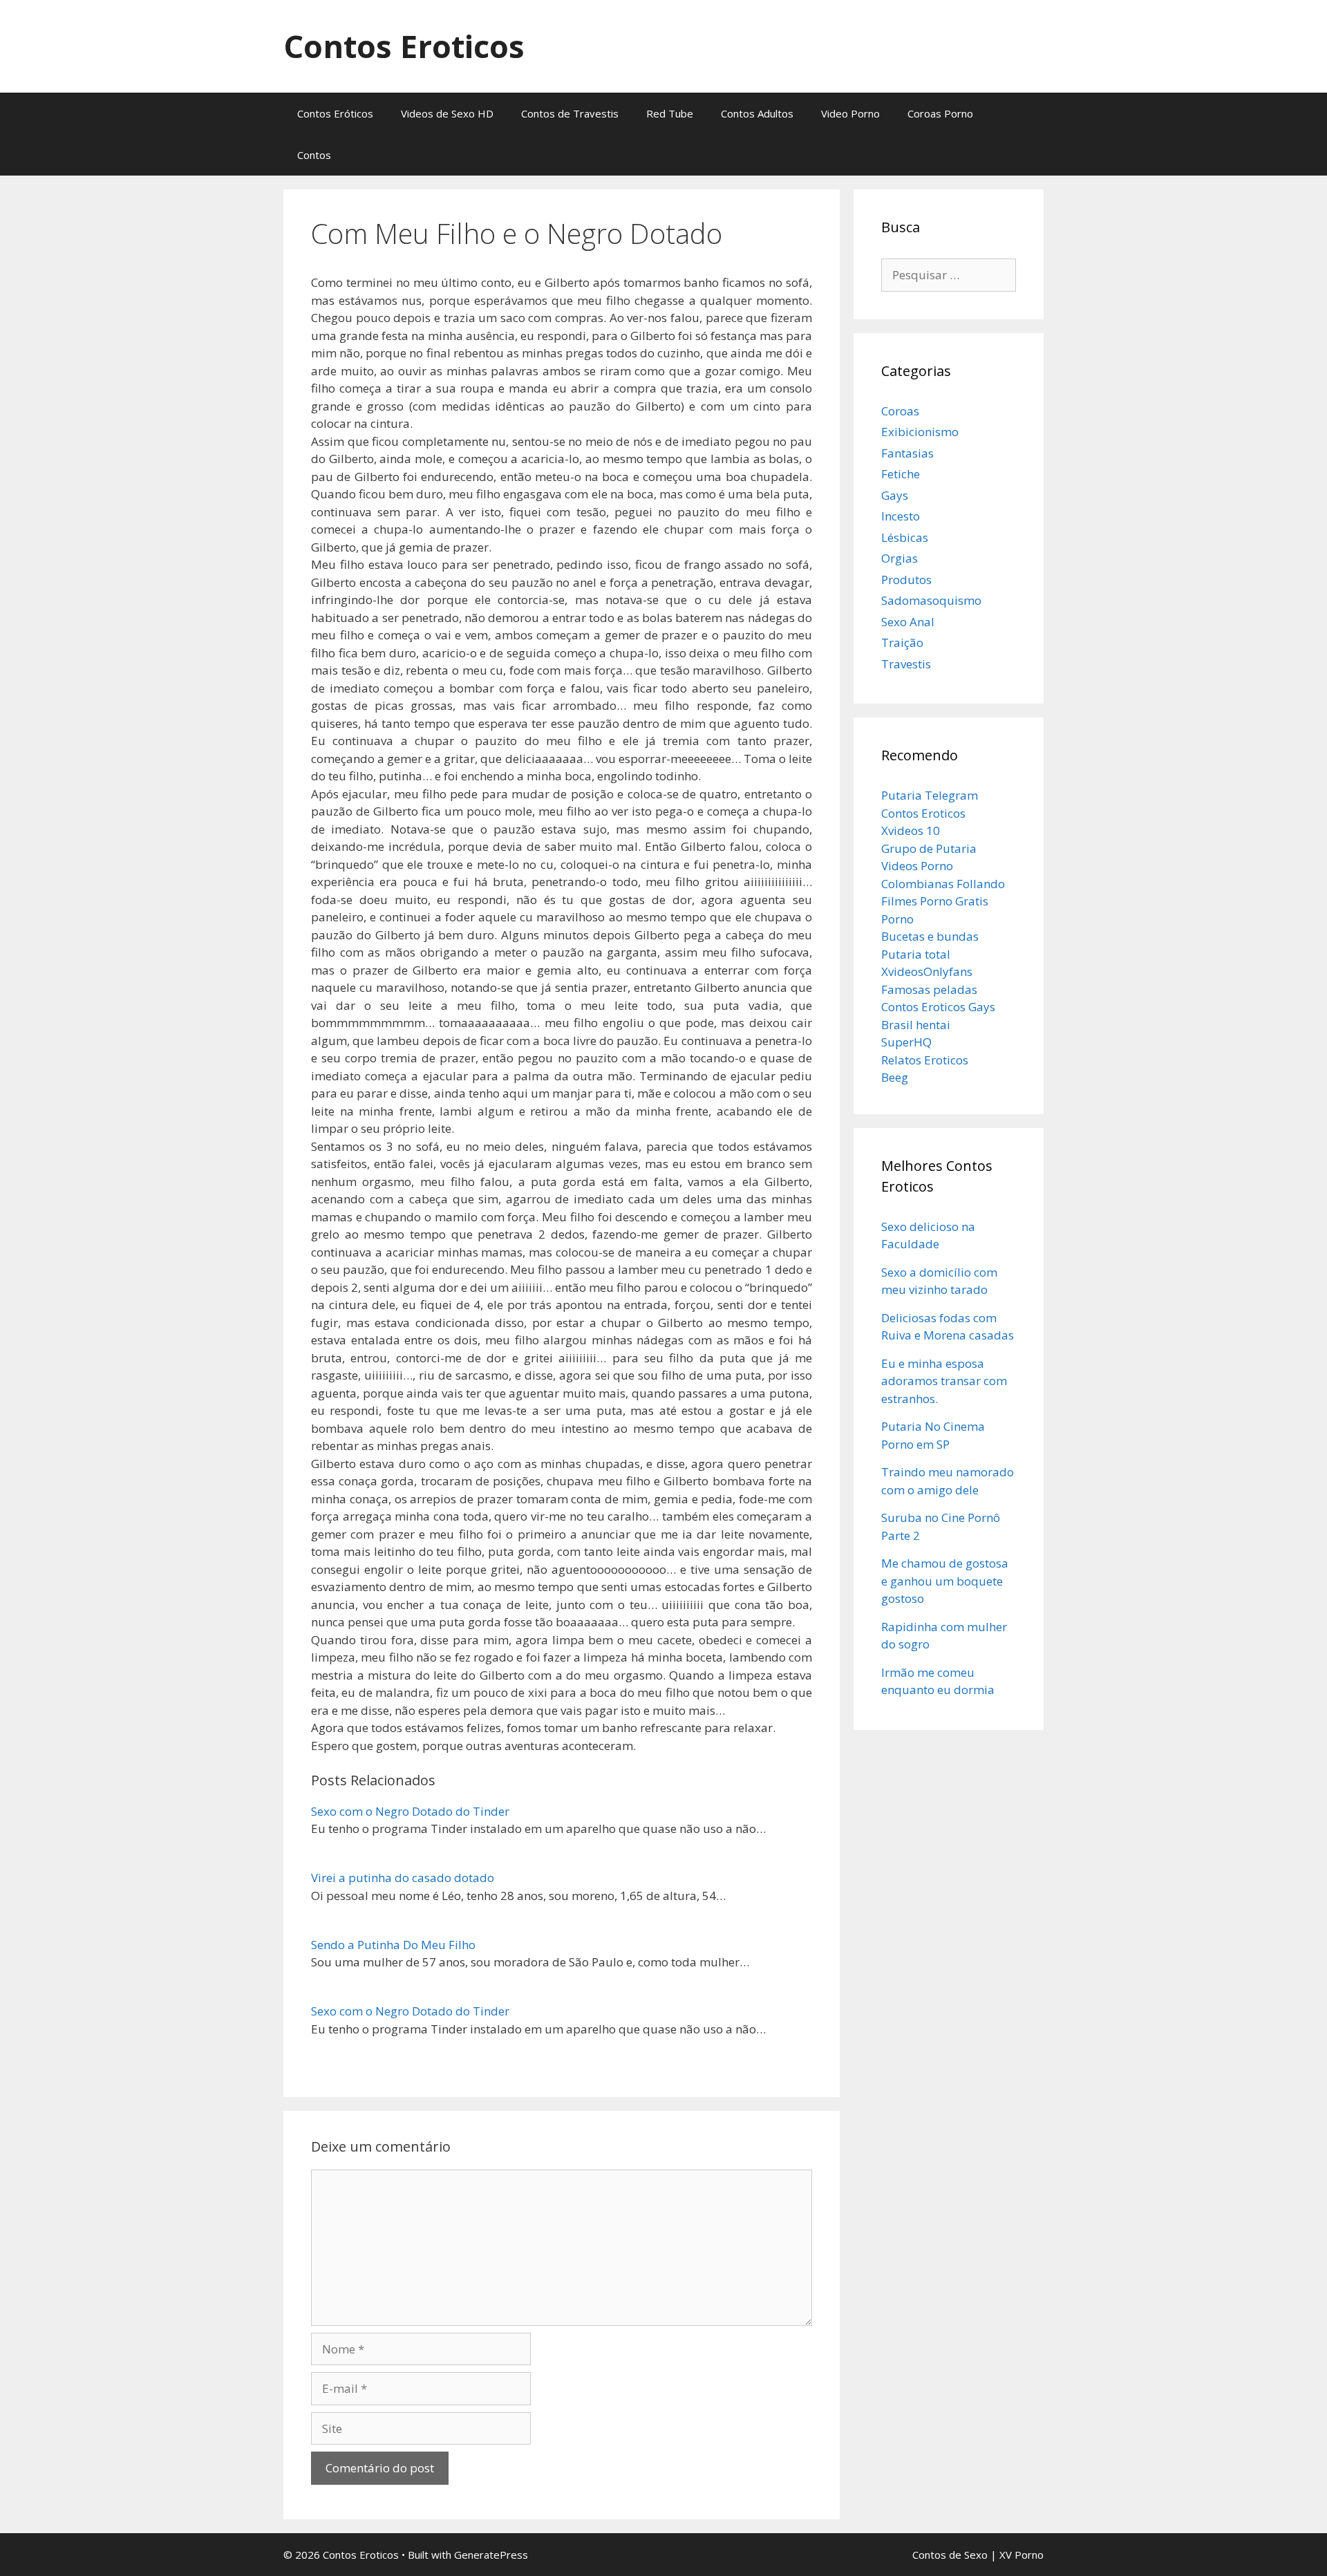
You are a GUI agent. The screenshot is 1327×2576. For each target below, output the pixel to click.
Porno (897, 919)
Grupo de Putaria (929, 848)
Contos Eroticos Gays (938, 1007)
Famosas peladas (929, 989)
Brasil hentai (916, 1025)
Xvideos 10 (911, 830)
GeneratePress (491, 2555)
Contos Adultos (757, 113)
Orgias (900, 558)
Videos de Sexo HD (447, 113)
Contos (314, 155)
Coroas (900, 411)
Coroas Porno (940, 113)
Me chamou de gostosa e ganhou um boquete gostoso (945, 1581)
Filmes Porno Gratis (935, 901)
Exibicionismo (920, 432)
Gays (895, 495)
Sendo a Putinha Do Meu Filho (393, 1945)
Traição (902, 642)
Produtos (906, 580)
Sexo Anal (908, 622)
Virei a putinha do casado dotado (403, 1878)
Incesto (901, 516)
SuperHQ (906, 1042)
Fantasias (907, 453)
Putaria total (916, 954)
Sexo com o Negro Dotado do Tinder (410, 1811)
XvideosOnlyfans (927, 971)
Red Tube (670, 113)
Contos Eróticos (335, 113)
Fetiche (901, 474)
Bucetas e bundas (930, 936)
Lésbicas (905, 537)
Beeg (895, 1077)
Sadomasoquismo (931, 600)
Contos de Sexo (950, 2555)
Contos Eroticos (404, 46)
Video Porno (850, 113)
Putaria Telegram (930, 795)
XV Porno (1022, 2555)
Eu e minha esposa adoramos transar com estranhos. (944, 1381)
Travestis (906, 664)
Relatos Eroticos (925, 1060)
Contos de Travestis (570, 113)
